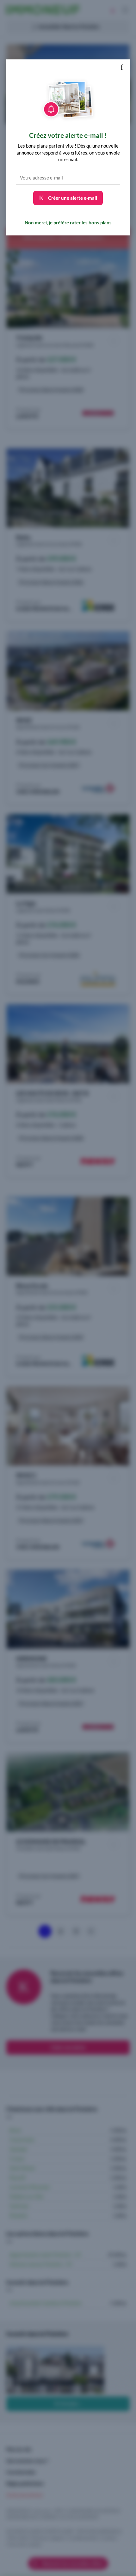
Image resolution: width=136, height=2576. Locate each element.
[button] (122, 67)
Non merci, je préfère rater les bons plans (68, 222)
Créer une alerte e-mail (72, 198)
